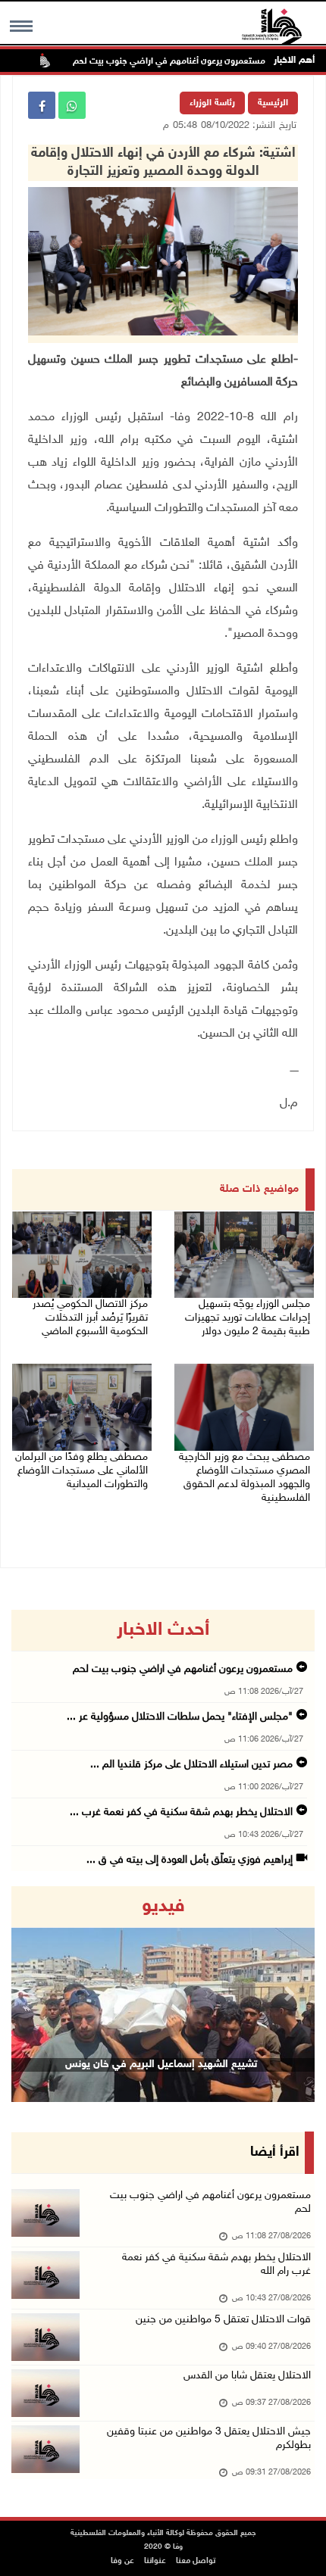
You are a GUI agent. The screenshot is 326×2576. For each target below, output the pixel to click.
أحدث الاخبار (163, 1630)
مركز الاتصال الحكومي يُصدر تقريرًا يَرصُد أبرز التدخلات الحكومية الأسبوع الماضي (90, 1318)
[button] (34, 1994)
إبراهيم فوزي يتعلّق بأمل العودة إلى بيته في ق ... (190, 1860)
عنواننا (155, 2561)
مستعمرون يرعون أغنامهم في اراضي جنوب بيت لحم (197, 61)
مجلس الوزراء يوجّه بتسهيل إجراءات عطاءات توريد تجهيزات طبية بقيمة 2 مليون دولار (248, 1318)
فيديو (163, 1907)
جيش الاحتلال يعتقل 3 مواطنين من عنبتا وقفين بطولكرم (209, 2439)
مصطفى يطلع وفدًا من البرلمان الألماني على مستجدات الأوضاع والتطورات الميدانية (81, 1471)
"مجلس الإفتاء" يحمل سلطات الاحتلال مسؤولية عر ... (180, 1717)
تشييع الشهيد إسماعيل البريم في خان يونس (161, 2065)
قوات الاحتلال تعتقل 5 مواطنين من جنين (223, 2320)
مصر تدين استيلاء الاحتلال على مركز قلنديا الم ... (191, 1765)
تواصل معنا (196, 2561)
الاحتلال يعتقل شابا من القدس (247, 2376)
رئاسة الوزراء (212, 103)
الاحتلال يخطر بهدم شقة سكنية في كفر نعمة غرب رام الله (216, 2264)
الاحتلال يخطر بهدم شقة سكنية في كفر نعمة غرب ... (181, 1812)
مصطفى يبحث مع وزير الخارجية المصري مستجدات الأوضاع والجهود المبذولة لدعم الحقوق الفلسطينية (244, 1478)
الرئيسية (273, 103)
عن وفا (122, 2561)
